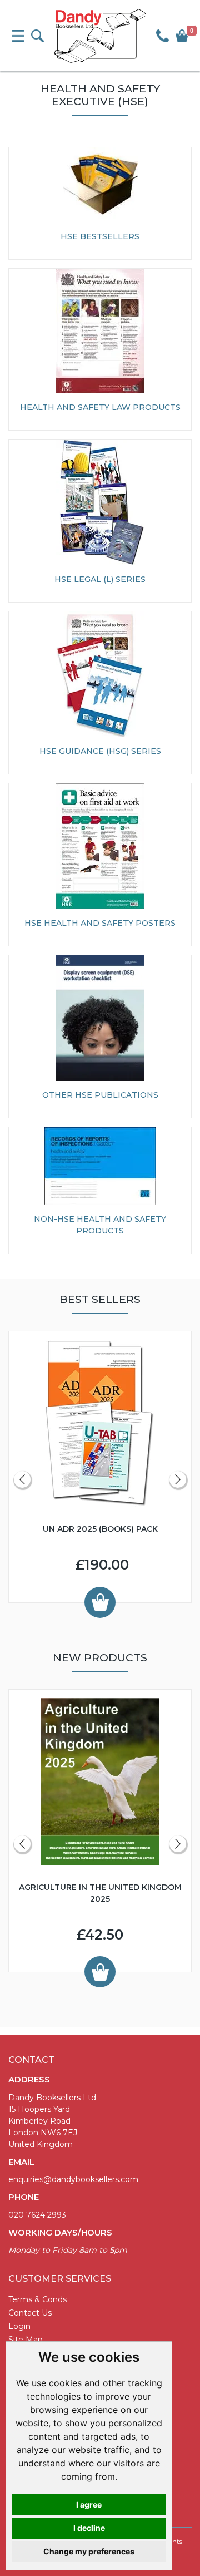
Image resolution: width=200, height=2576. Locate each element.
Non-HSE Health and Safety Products (100, 1225)
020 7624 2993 (37, 2215)
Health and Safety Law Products (100, 407)
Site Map (26, 2340)
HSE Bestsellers (100, 236)
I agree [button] (89, 2505)
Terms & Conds (37, 2299)
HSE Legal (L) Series (100, 579)
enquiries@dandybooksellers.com (73, 2179)
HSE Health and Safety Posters (100, 923)
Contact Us (30, 2313)
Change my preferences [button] (89, 2551)
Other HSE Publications (100, 1095)
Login (19, 2326)
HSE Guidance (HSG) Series (100, 751)
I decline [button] (89, 2528)
